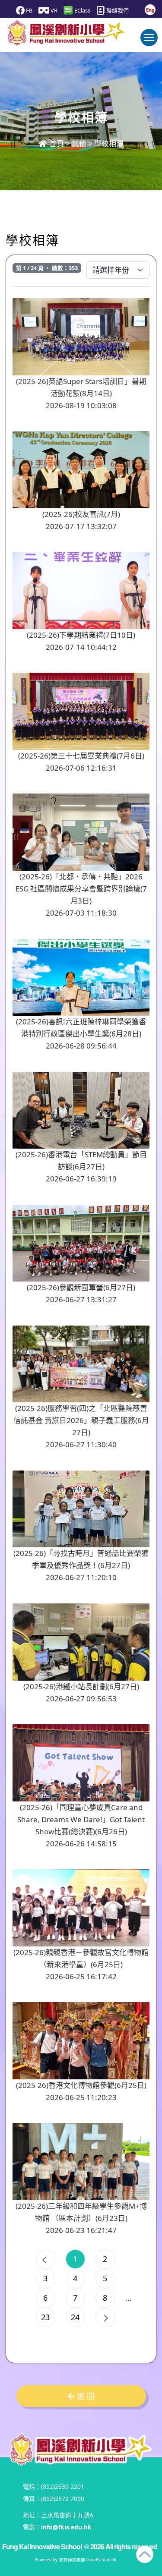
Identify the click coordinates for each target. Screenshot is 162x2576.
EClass (82, 10)
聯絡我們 (117, 10)
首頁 (56, 143)
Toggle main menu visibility (149, 38)
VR (53, 10)
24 (75, 2317)
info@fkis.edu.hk (66, 2527)
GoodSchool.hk (101, 2560)
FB (29, 10)
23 (45, 2317)
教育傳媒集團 (72, 2560)
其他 (79, 143)
